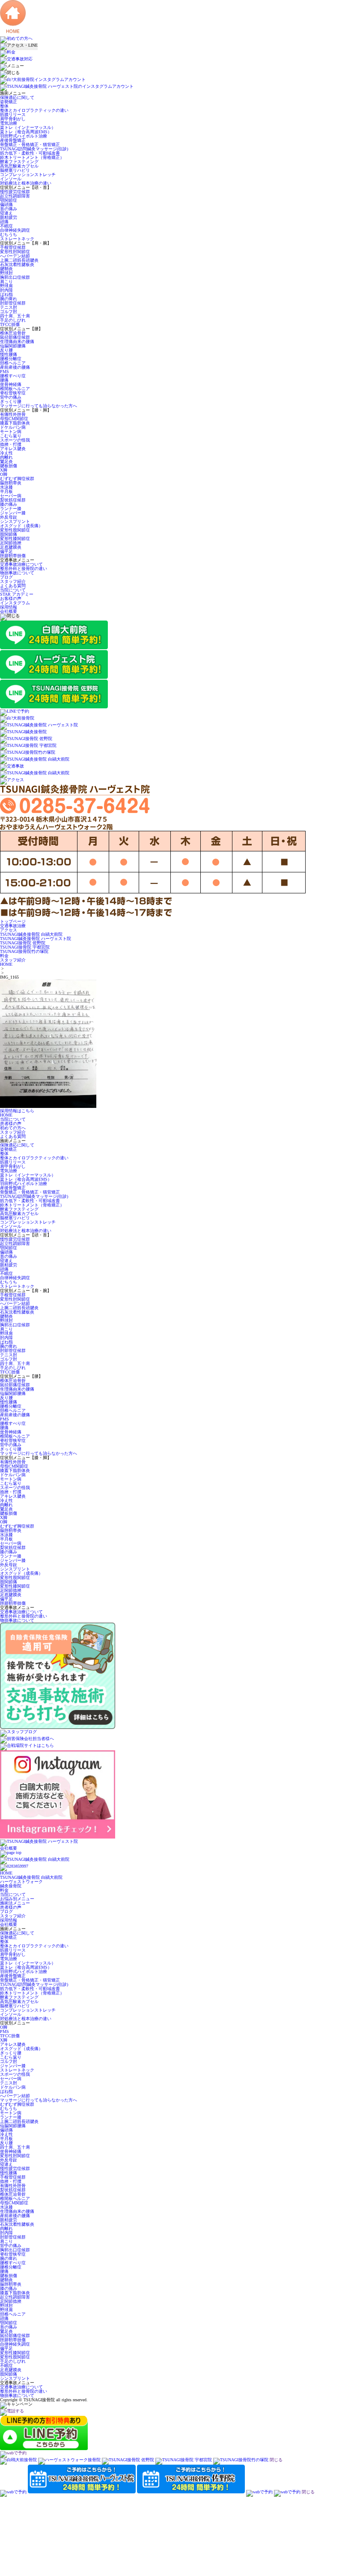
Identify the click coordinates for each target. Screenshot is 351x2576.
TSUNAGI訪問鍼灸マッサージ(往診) (34, 149)
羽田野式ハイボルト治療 (24, 136)
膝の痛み (9, 504)
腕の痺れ (9, 299)
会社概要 (9, 611)
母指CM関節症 (14, 419)
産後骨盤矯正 (13, 140)
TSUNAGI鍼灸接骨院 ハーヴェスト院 (36, 939)
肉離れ (6, 457)
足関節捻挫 (11, 543)
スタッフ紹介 (13, 581)
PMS (4, 372)
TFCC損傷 (10, 324)
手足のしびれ (13, 320)
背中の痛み (11, 397)
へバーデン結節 (15, 256)
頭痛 (4, 222)
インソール (11, 179)
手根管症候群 (13, 247)
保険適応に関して (17, 97)
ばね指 (6, 294)
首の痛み (9, 209)
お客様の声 (11, 598)
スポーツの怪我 (15, 440)
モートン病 (11, 431)
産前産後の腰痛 (15, 367)
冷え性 (6, 453)
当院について (13, 590)
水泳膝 (6, 487)
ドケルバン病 (13, 427)
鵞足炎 (6, 461)
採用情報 (9, 607)
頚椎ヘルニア (13, 363)
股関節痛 (9, 534)
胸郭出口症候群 (15, 277)
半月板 (6, 491)
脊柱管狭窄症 (13, 393)
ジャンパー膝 (13, 513)
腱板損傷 (9, 466)
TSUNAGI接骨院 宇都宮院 (25, 947)
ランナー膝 (11, 509)
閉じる (276, 2460)
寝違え (6, 213)
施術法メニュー (15, 1903)
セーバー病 (11, 496)
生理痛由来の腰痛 (17, 342)
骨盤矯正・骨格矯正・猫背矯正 (30, 145)
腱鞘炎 (6, 269)
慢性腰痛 (9, 354)
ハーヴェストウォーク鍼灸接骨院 (21, 1884)
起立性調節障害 (15, 196)
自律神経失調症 (15, 230)
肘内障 (6, 290)
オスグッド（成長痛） (21, 526)
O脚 (4, 474)
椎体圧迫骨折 (13, 333)
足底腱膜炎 (11, 547)
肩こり (6, 282)
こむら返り (11, 436)
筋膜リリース (13, 115)
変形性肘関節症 (15, 252)
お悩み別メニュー (17, 1899)
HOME (6, 964)
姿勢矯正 (9, 102)
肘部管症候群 (13, 303)
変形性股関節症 (15, 530)
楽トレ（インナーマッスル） (28, 127)
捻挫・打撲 (11, 444)
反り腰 (6, 350)
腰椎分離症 (11, 359)
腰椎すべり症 (13, 376)
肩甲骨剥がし (13, 119)
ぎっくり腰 (11, 401)
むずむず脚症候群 (17, 479)
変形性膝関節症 (15, 539)
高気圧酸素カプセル (19, 166)
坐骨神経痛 (11, 384)
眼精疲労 (9, 217)
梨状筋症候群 (13, 500)
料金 (4, 1890)
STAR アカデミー (17, 594)
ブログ (6, 577)
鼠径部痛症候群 (15, 337)
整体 (4, 106)
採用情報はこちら (17, 1111)
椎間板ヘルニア (15, 389)
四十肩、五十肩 (15, 316)
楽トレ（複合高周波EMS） (26, 132)
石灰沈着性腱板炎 (17, 264)
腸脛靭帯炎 (11, 483)
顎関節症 (9, 200)
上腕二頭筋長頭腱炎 (19, 260)
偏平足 (6, 551)
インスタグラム (15, 603)
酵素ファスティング (19, 162)
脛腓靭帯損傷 (13, 556)
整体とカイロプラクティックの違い (34, 110)
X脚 (4, 470)
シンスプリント (15, 521)
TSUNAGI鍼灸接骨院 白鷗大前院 (31, 934)
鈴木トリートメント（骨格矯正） (32, 157)
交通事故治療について (21, 564)
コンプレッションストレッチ (28, 175)
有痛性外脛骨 (13, 414)
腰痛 (4, 380)
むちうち (9, 234)
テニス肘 (9, 307)
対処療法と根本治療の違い (26, 183)
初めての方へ (13, 1128)
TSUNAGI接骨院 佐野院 (23, 943)
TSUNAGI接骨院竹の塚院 (24, 951)
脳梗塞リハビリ (15, 170)
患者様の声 (11, 1124)
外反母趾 (9, 517)
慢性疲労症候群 (15, 192)
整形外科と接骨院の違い (24, 569)
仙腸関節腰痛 (13, 346)
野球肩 (6, 286)
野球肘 (6, 273)
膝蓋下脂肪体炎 (15, 423)
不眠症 (6, 226)
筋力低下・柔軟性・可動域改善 (30, 153)
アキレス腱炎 (13, 449)
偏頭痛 (6, 204)
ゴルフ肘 (9, 312)
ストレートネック (17, 239)
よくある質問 (13, 586)
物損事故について (17, 573)
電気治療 (9, 123)
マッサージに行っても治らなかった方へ (39, 406)
